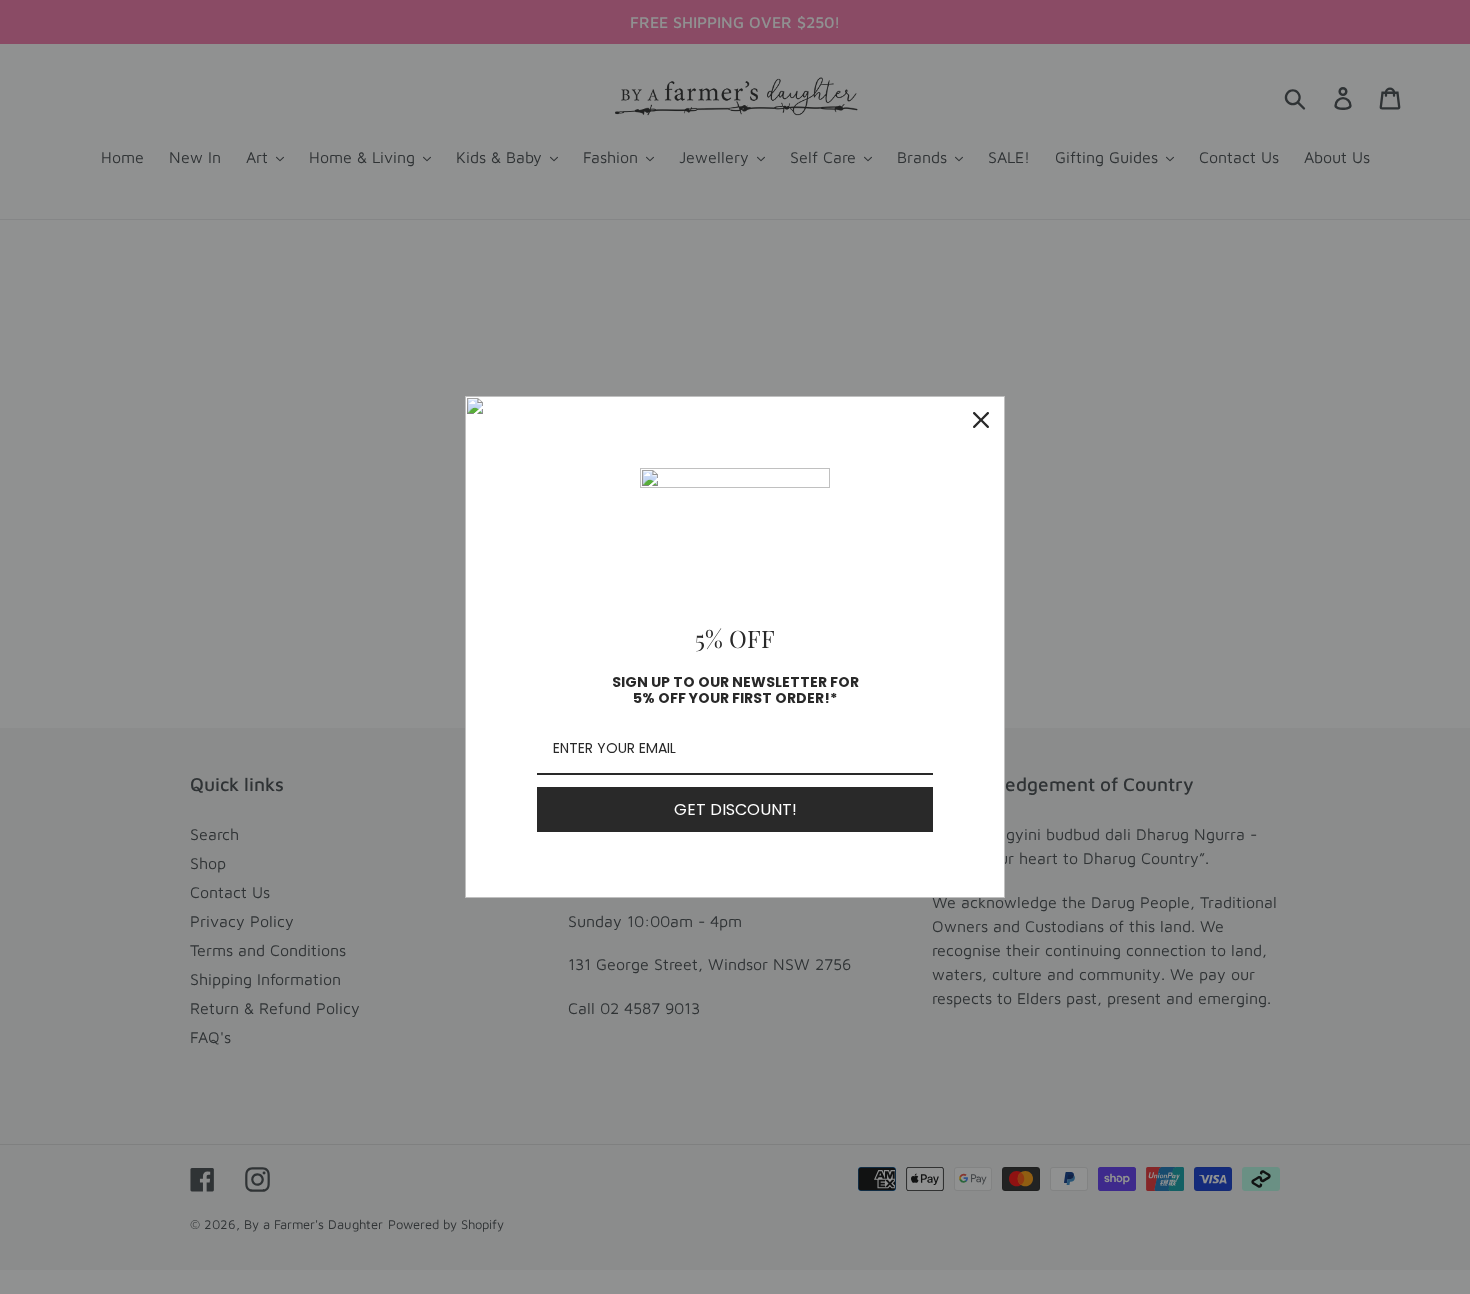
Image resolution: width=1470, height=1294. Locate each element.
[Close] (981, 420)
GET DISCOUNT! (735, 809)
